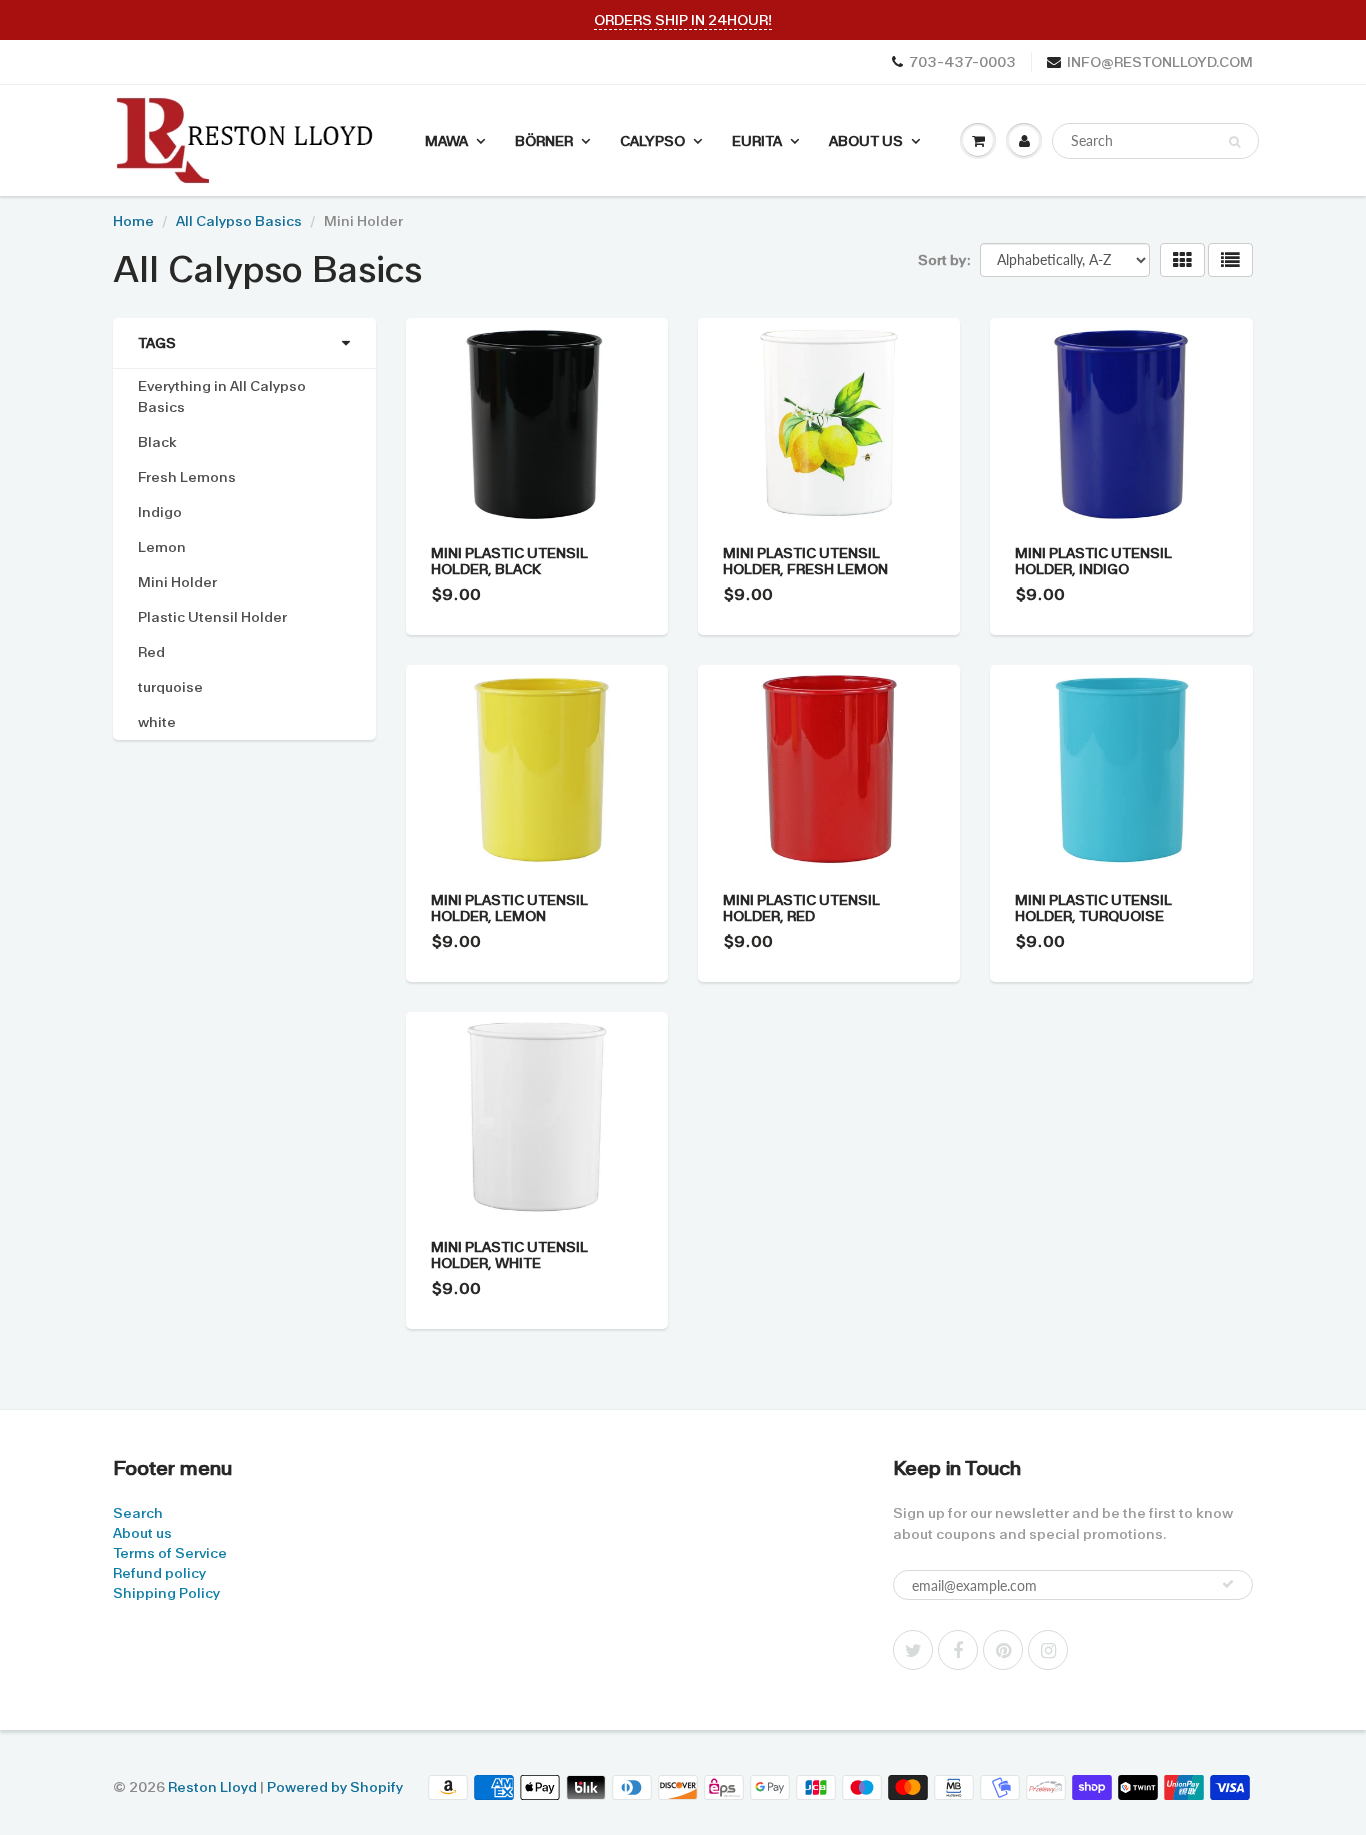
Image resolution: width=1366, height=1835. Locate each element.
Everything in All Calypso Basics (222, 396)
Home (133, 221)
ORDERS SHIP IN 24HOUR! (683, 20)
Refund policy (159, 1573)
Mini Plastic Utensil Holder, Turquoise (1093, 908)
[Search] (1234, 142)
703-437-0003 (962, 62)
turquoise (170, 687)
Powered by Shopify (335, 1787)
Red (151, 652)
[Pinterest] (1003, 1650)
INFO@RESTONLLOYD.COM (1160, 62)
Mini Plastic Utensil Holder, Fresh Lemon (805, 561)
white (157, 722)
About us (142, 1533)
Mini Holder (177, 582)
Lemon (162, 547)
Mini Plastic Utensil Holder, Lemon (509, 908)
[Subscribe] (1228, 1584)
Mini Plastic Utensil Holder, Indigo (1093, 561)
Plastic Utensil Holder (212, 617)
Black (157, 442)
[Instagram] (1048, 1650)
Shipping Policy (166, 1593)
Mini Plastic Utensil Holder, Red (801, 908)
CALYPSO (652, 141)
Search (138, 1513)
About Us (866, 141)
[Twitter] (913, 1650)
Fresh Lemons (187, 477)
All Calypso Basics (239, 221)
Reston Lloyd (212, 1787)
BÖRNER (544, 141)
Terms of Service (170, 1553)
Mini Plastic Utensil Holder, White (509, 1255)
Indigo (160, 512)
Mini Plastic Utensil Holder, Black (509, 561)
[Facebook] (958, 1650)
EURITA (757, 141)
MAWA (446, 141)
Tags (157, 343)
